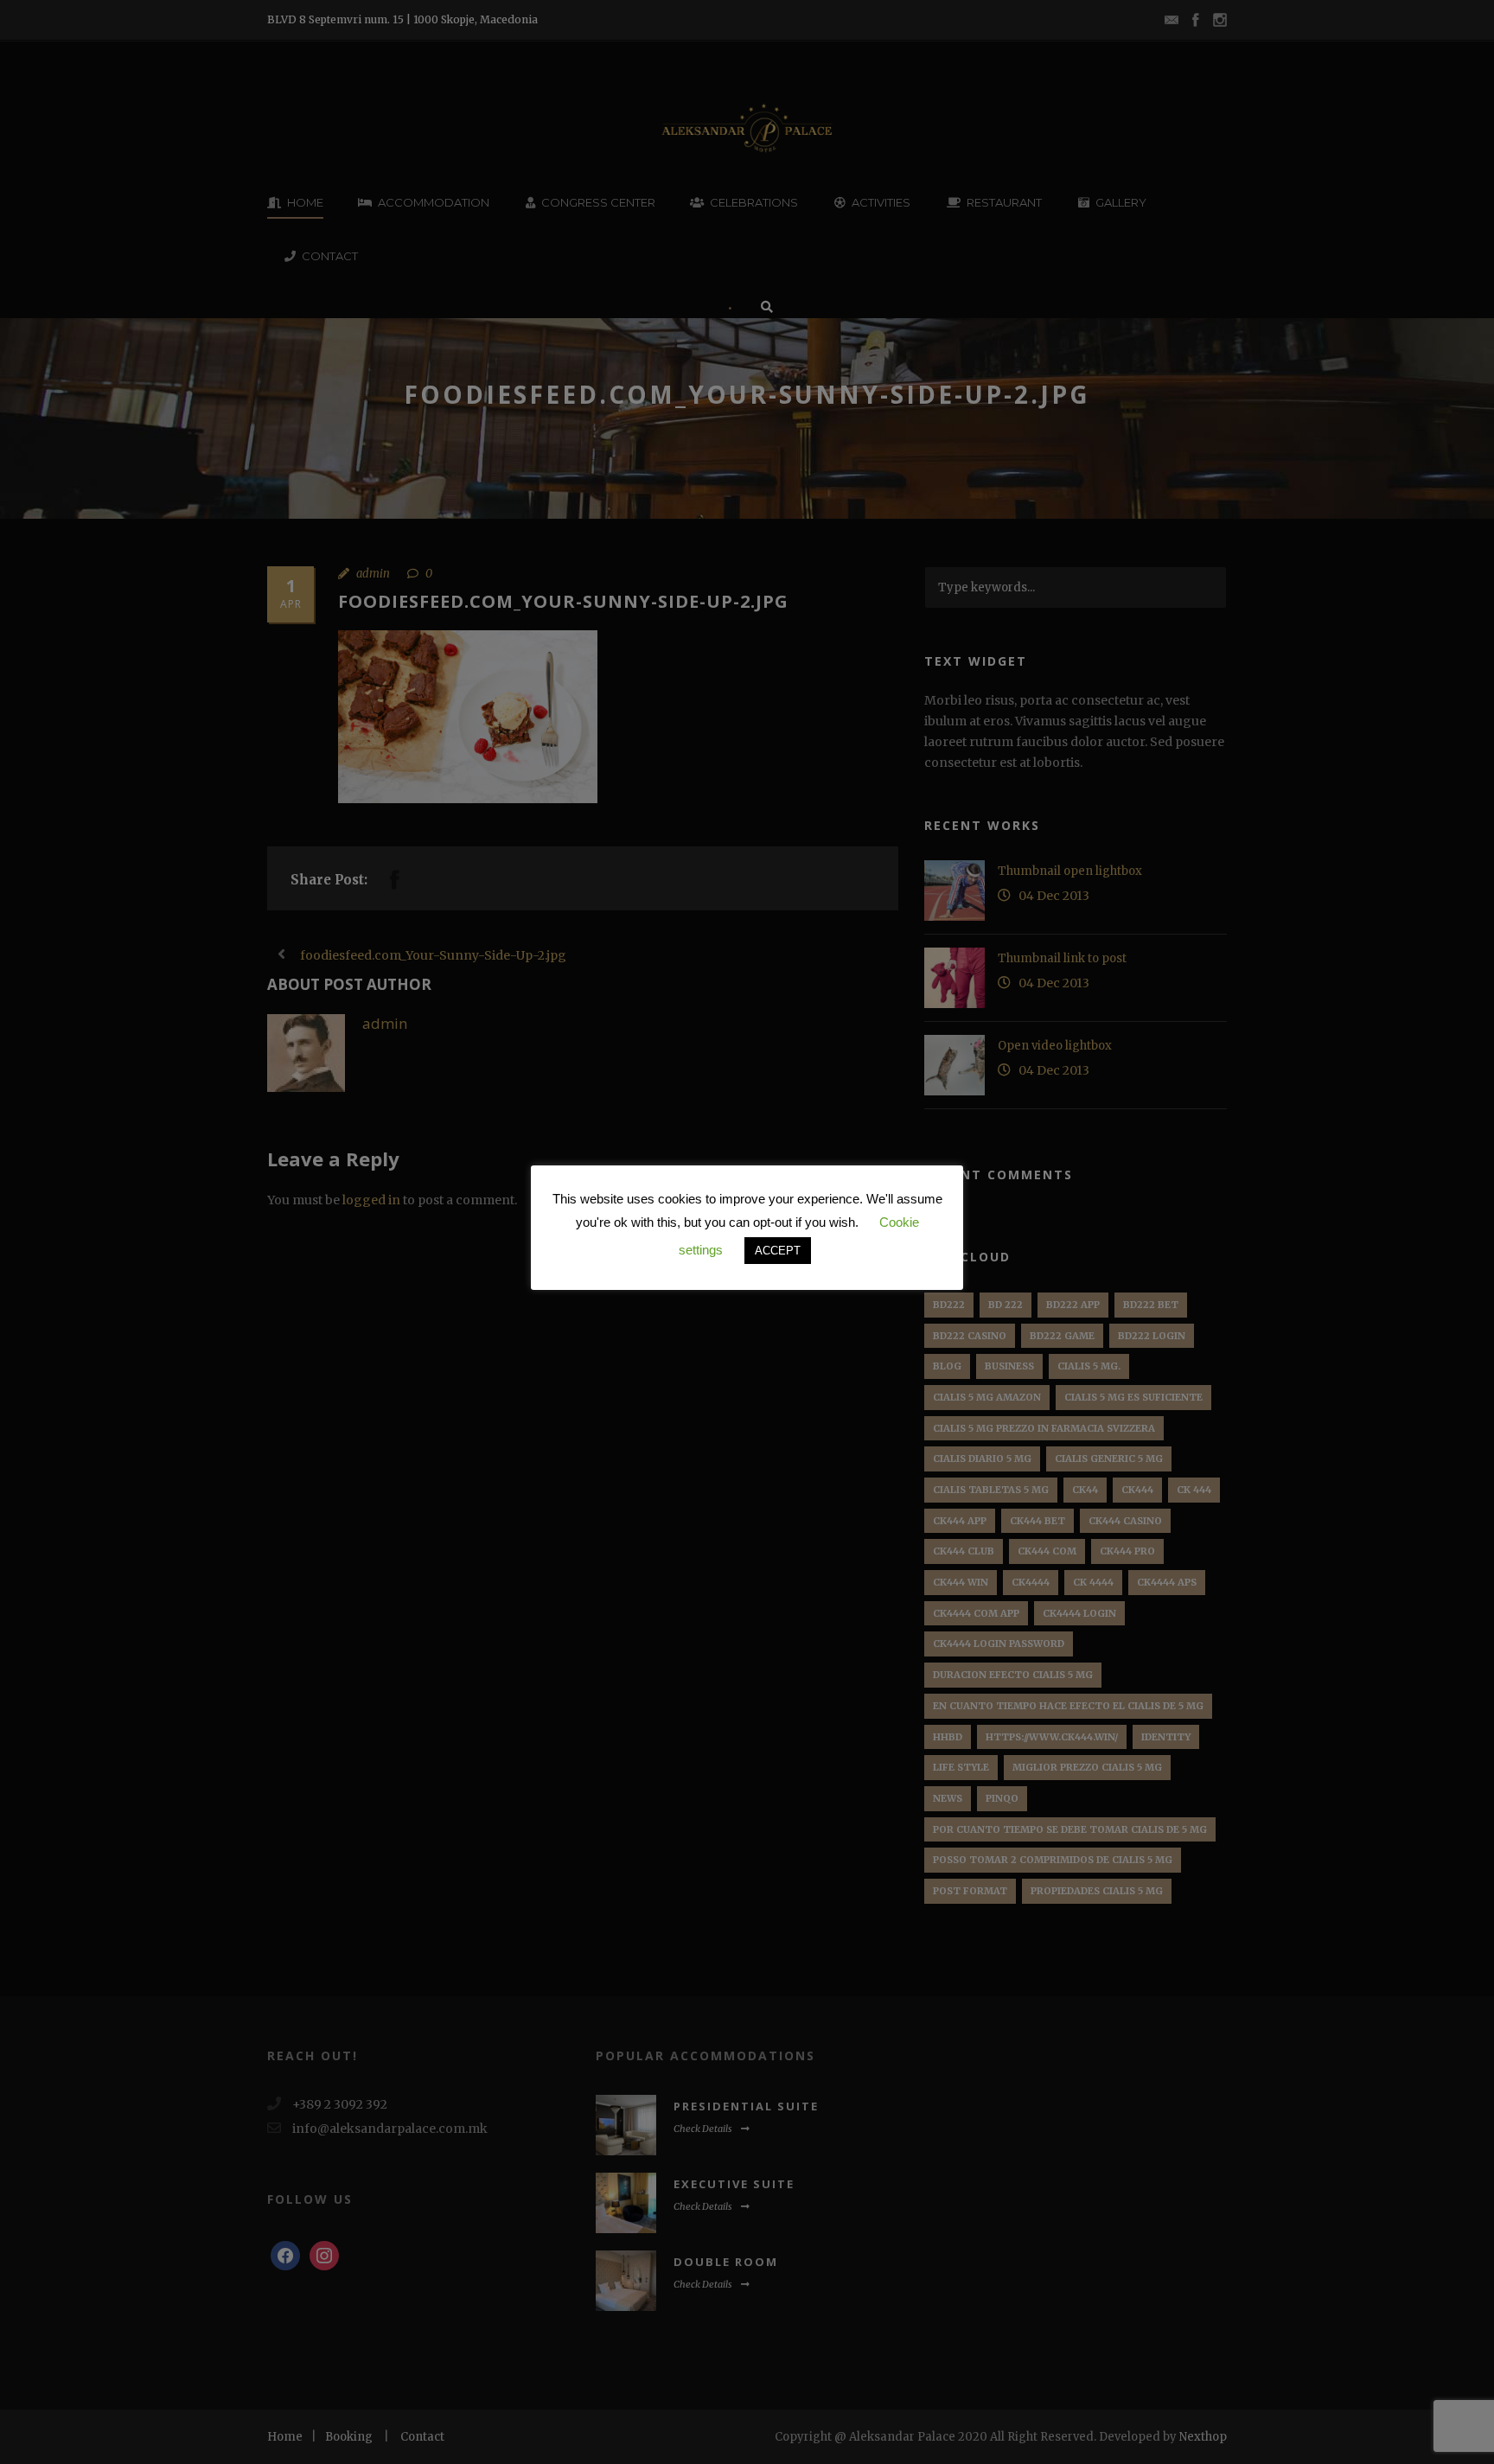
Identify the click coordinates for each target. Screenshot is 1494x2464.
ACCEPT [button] (778, 1251)
